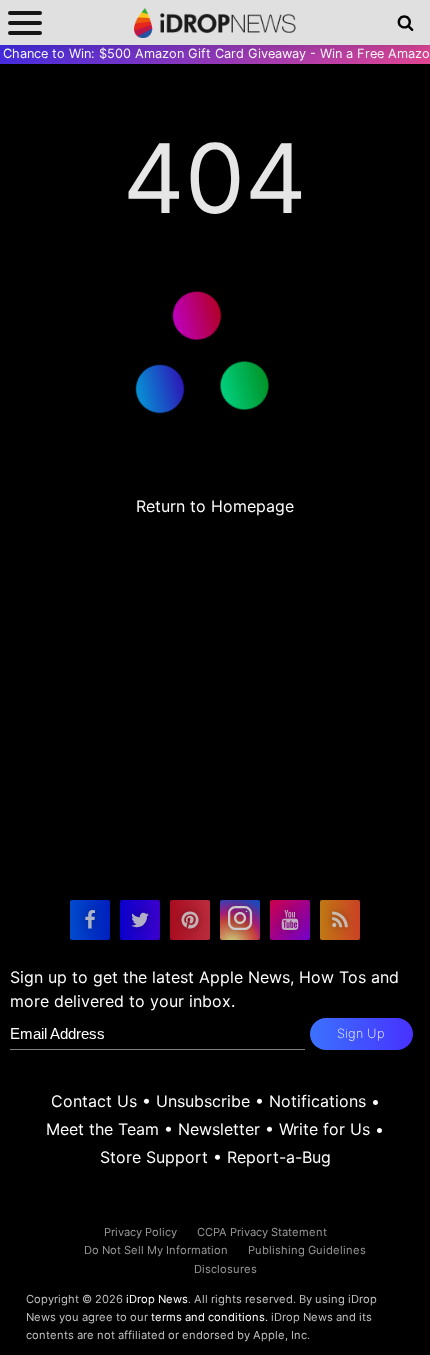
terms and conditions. (209, 1317)
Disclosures (225, 1269)
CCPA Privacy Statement (262, 1232)
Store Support (154, 1157)
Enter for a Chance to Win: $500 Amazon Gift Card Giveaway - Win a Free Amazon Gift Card (215, 53)
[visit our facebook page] (90, 920)
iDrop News (157, 1299)
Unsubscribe (203, 1101)
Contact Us (94, 1101)
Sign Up (361, 1033)
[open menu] (25, 22)
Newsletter (219, 1129)
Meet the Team (102, 1129)
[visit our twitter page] (140, 920)
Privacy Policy (140, 1232)
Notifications (317, 1101)
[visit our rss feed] (340, 920)
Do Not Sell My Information (156, 1250)
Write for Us (324, 1129)
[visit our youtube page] (290, 920)
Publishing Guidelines (307, 1250)
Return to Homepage (215, 506)
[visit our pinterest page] (190, 920)
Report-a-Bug (279, 1157)
